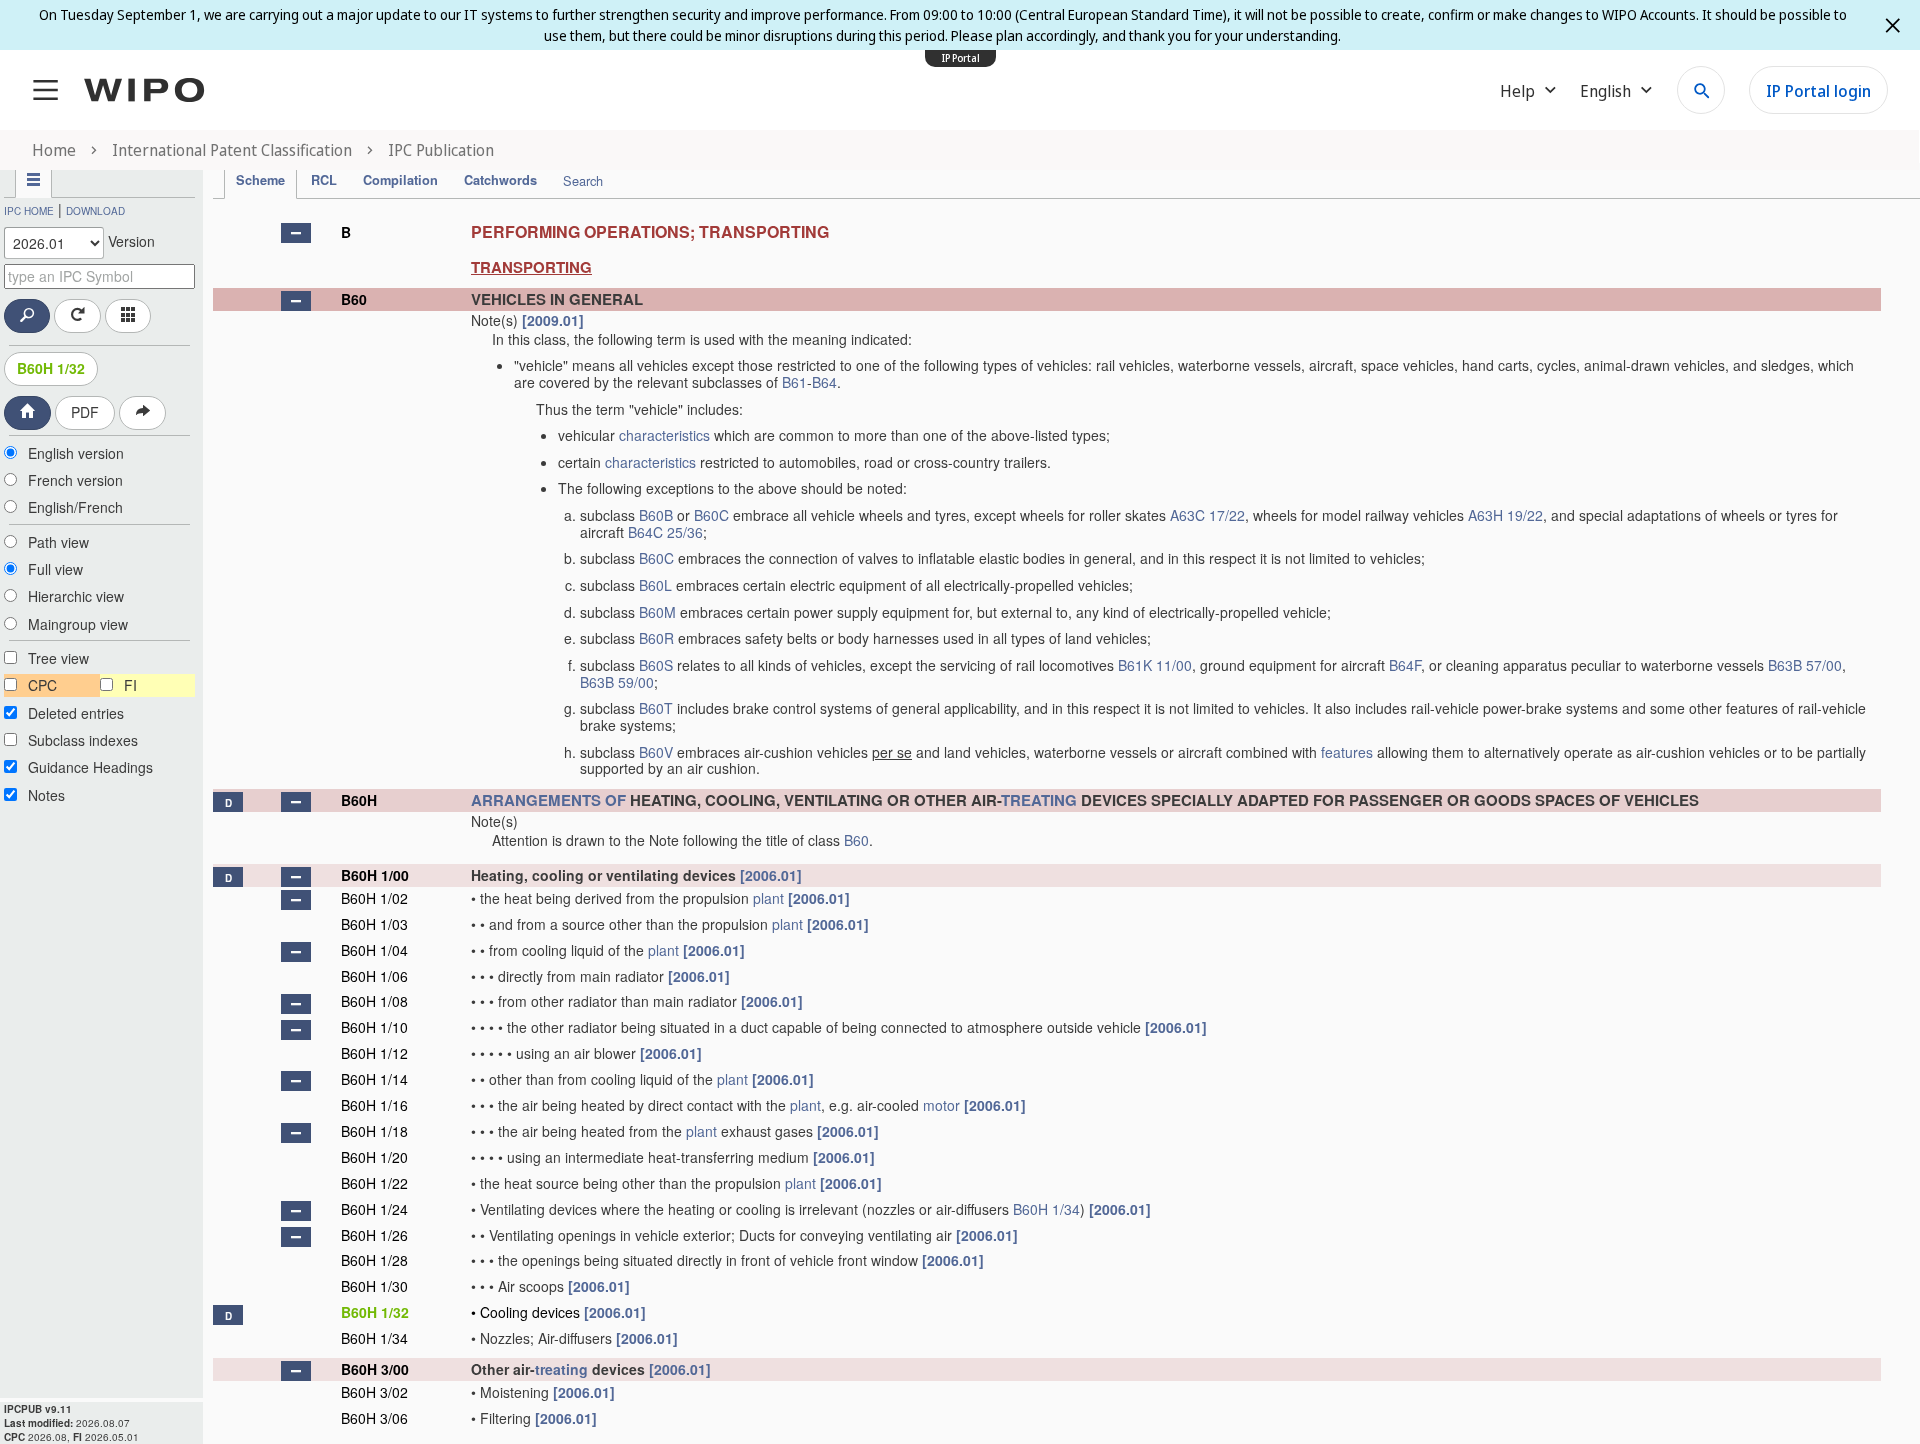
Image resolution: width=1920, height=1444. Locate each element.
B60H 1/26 (374, 1235)
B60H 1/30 (374, 1286)
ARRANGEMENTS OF (548, 800)
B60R (656, 638)
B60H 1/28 (374, 1260)
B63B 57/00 (1805, 665)
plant (768, 898)
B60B (656, 515)
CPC (42, 685)
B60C (711, 515)
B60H (359, 800)
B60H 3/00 (375, 1369)
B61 (794, 382)
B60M (657, 612)
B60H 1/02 (374, 898)
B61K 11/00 (1155, 665)
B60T (656, 708)
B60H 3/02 (374, 1392)
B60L (655, 585)
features (1347, 752)
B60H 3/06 (374, 1418)
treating (561, 1369)
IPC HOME (29, 211)
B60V (656, 752)
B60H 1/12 (374, 1053)
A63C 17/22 (1207, 515)
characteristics (664, 435)
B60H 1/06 (374, 976)
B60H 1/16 (374, 1105)
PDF (85, 412)
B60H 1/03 (374, 924)
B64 (824, 382)
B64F (1405, 665)
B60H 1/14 (374, 1079)
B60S (656, 665)
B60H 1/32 (51, 368)
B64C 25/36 (665, 532)
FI (130, 685)
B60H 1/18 (374, 1131)
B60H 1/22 (374, 1183)
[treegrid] (1047, 823)
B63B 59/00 (617, 682)
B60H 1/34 (1046, 1209)
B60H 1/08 (374, 1001)
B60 (354, 299)
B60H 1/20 (374, 1157)
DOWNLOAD (95, 211)
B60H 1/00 (375, 875)
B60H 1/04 (374, 950)
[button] (296, 233)
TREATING (1039, 800)
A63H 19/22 (1505, 515)
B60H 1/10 (374, 1027)
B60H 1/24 (374, 1209)
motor (941, 1105)
